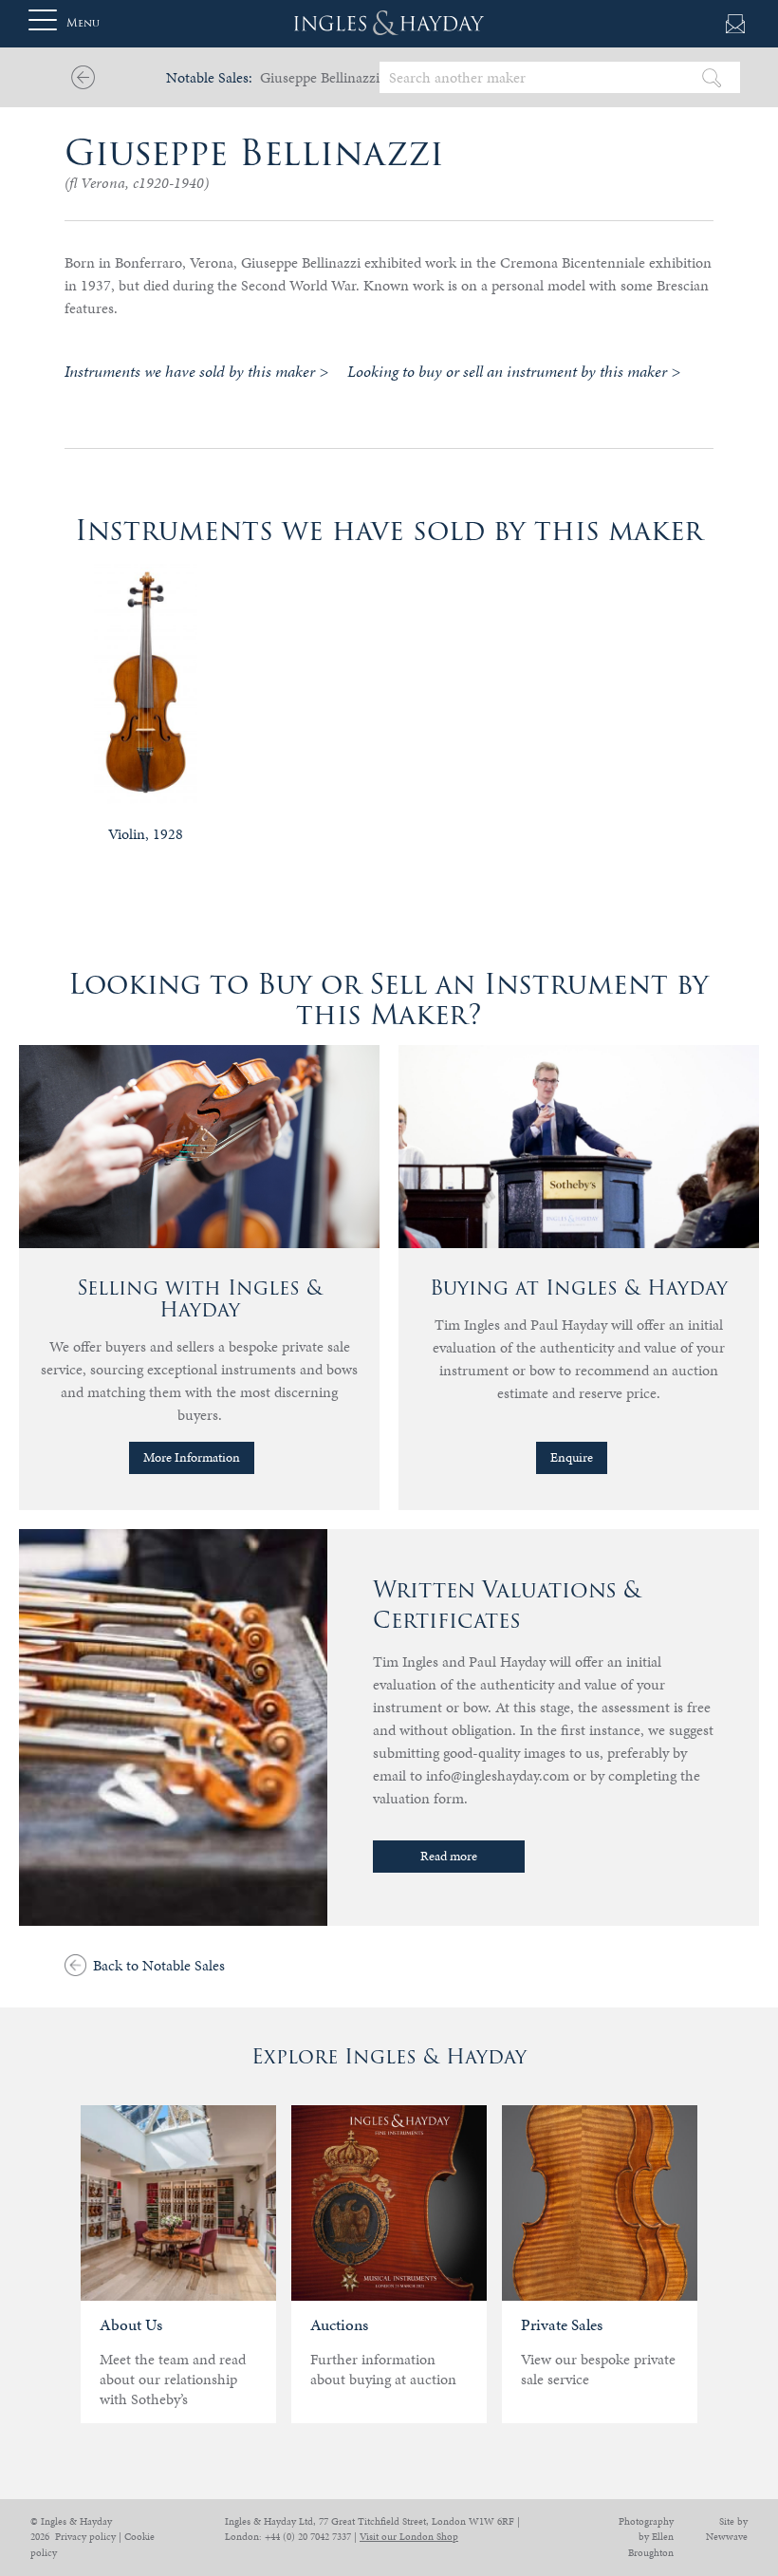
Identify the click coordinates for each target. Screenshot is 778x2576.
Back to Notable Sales (159, 1965)
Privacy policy (85, 2537)
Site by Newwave (727, 2529)
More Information (192, 1457)
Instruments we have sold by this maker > (196, 371)
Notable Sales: (209, 77)
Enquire (572, 1457)
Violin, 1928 (146, 834)
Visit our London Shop (409, 2537)
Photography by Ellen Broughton (646, 2537)
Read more (449, 1856)
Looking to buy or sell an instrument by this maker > (514, 371)
